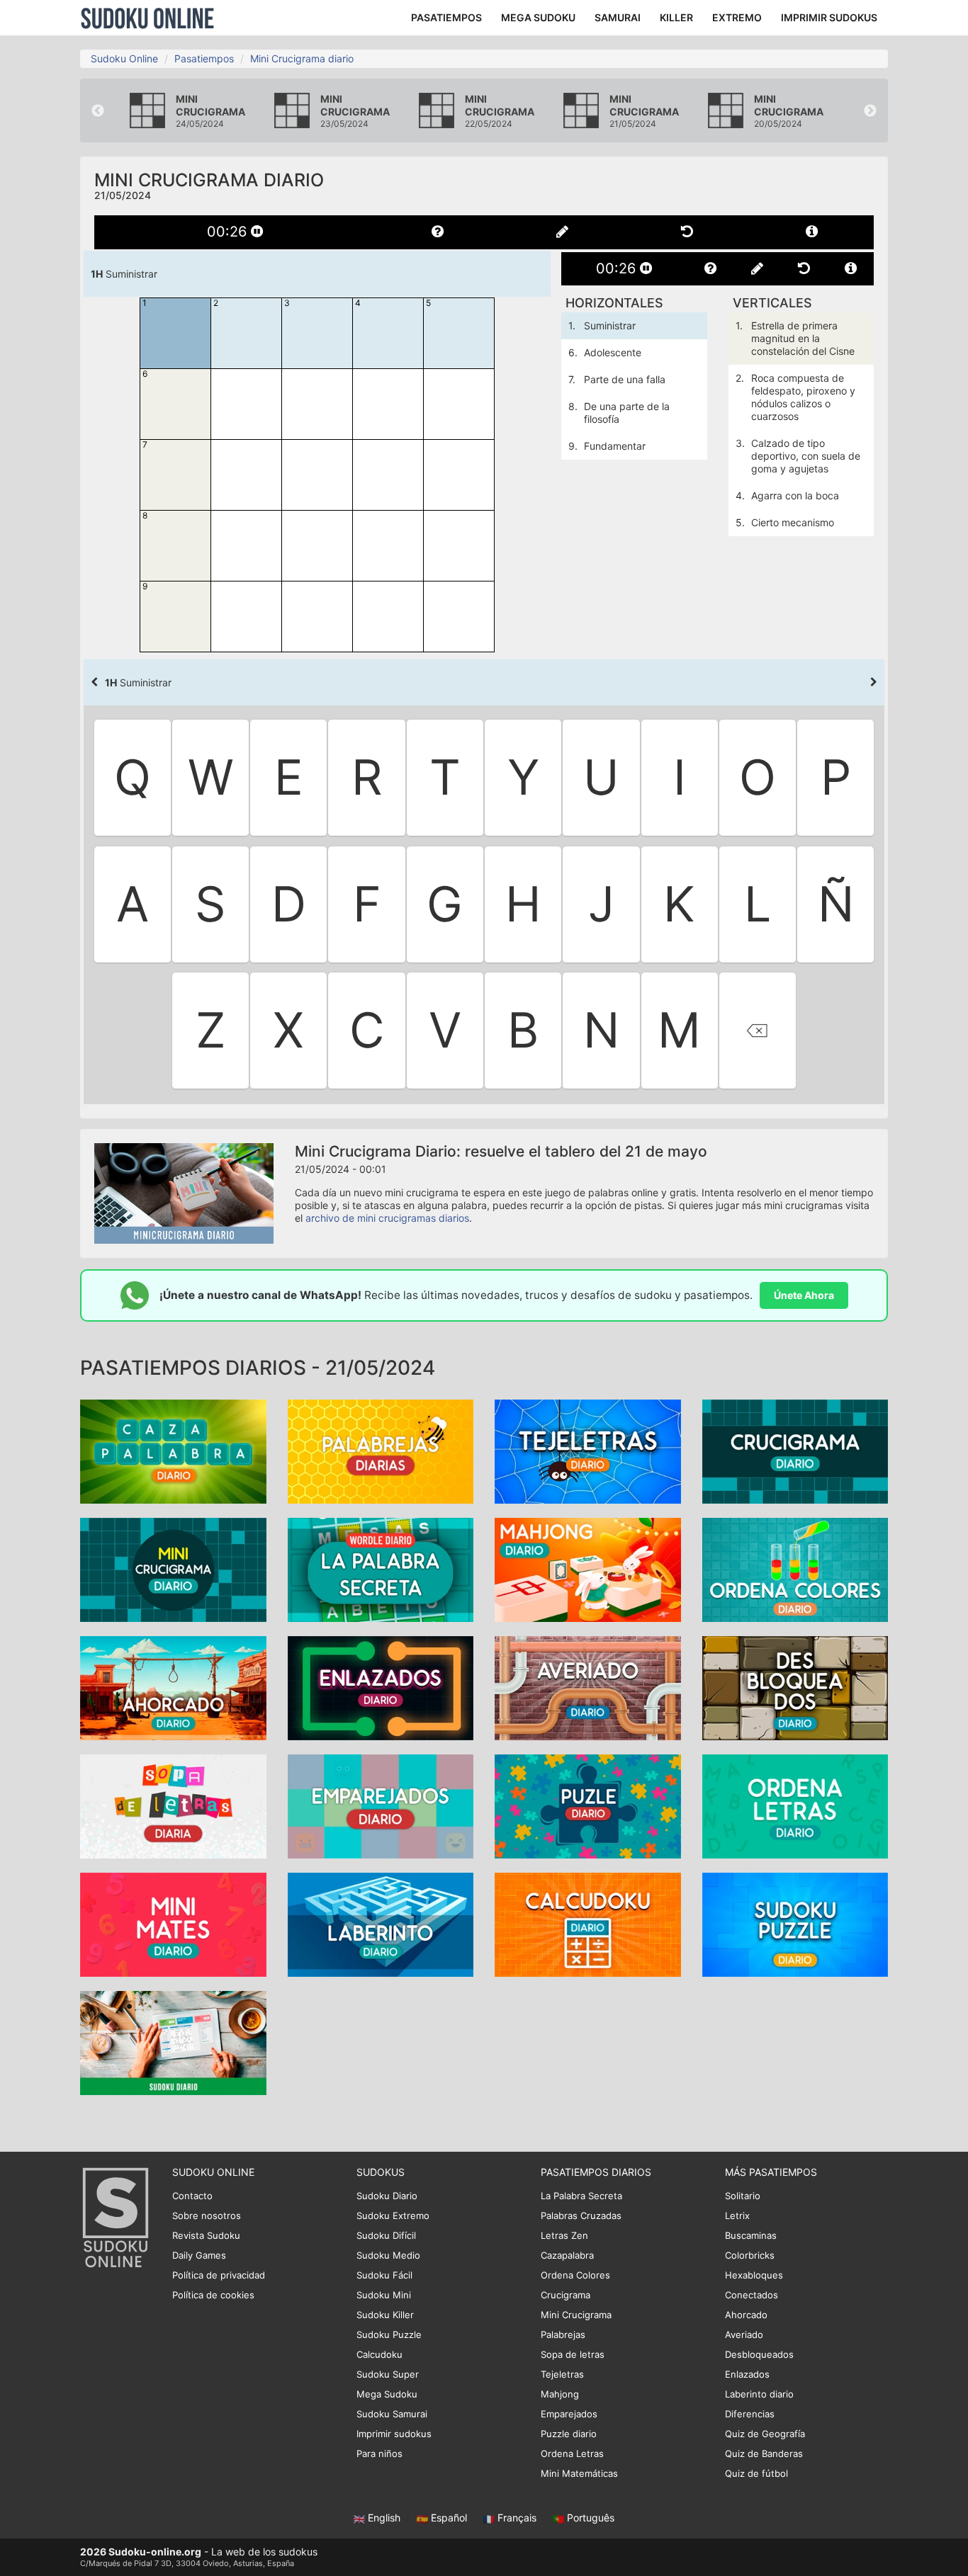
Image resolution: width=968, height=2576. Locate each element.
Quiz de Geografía (765, 2434)
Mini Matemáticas (579, 2473)
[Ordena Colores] (795, 1569)
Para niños (379, 2453)
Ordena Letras (572, 2453)
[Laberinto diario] (381, 1924)
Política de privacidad (219, 2275)
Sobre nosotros (207, 2215)
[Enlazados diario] (381, 1687)
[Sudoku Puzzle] (795, 1924)
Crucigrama (565, 2295)
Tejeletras (562, 2374)
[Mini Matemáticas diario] (173, 1924)
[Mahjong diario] (588, 1569)
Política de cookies (213, 2295)
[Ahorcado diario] (173, 1687)
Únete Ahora (804, 1295)
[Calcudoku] (588, 1924)
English (384, 2518)
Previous (98, 111)
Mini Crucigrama (576, 2315)
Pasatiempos (204, 58)
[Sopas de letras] (173, 1806)
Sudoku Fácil (384, 2275)
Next (870, 111)
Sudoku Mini (384, 2295)
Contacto (192, 2196)
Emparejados (569, 2414)
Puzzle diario (569, 2434)
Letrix (737, 2215)
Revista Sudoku (206, 2235)
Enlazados (747, 2374)
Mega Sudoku (387, 2394)
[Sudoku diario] (173, 2042)
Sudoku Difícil (386, 2235)
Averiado (744, 2334)
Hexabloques (754, 2275)
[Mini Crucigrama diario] (173, 1569)
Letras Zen (564, 2235)
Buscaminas (751, 2235)
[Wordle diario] (381, 1569)
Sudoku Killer (385, 2315)
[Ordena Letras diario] (795, 1806)
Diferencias (750, 2414)
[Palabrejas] (381, 1451)
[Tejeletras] (588, 1451)
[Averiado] (588, 1687)
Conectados (752, 2295)
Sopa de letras (573, 2354)
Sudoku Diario (387, 2196)
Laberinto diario (759, 2394)
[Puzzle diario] (588, 1806)
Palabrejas (563, 2334)
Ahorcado (746, 2315)
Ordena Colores (575, 2275)
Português (589, 2518)
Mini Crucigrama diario (302, 58)
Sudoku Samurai (392, 2414)
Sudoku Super (388, 2374)
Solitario (743, 2196)
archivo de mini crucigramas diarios (387, 1218)
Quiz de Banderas (764, 2453)
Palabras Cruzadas (581, 2215)
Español (449, 2518)
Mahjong (560, 2394)
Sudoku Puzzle (389, 2334)
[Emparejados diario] (381, 1806)
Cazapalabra (567, 2255)
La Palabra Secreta (581, 2196)
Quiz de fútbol (756, 2473)
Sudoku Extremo (393, 2215)
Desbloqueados (759, 2354)
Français (517, 2518)
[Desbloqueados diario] (795, 1687)
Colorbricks (750, 2255)
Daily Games (199, 2255)
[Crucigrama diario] (795, 1451)
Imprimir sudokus (394, 2434)
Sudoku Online (147, 18)
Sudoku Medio (388, 2255)
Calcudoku (379, 2354)
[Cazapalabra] (173, 1451)
